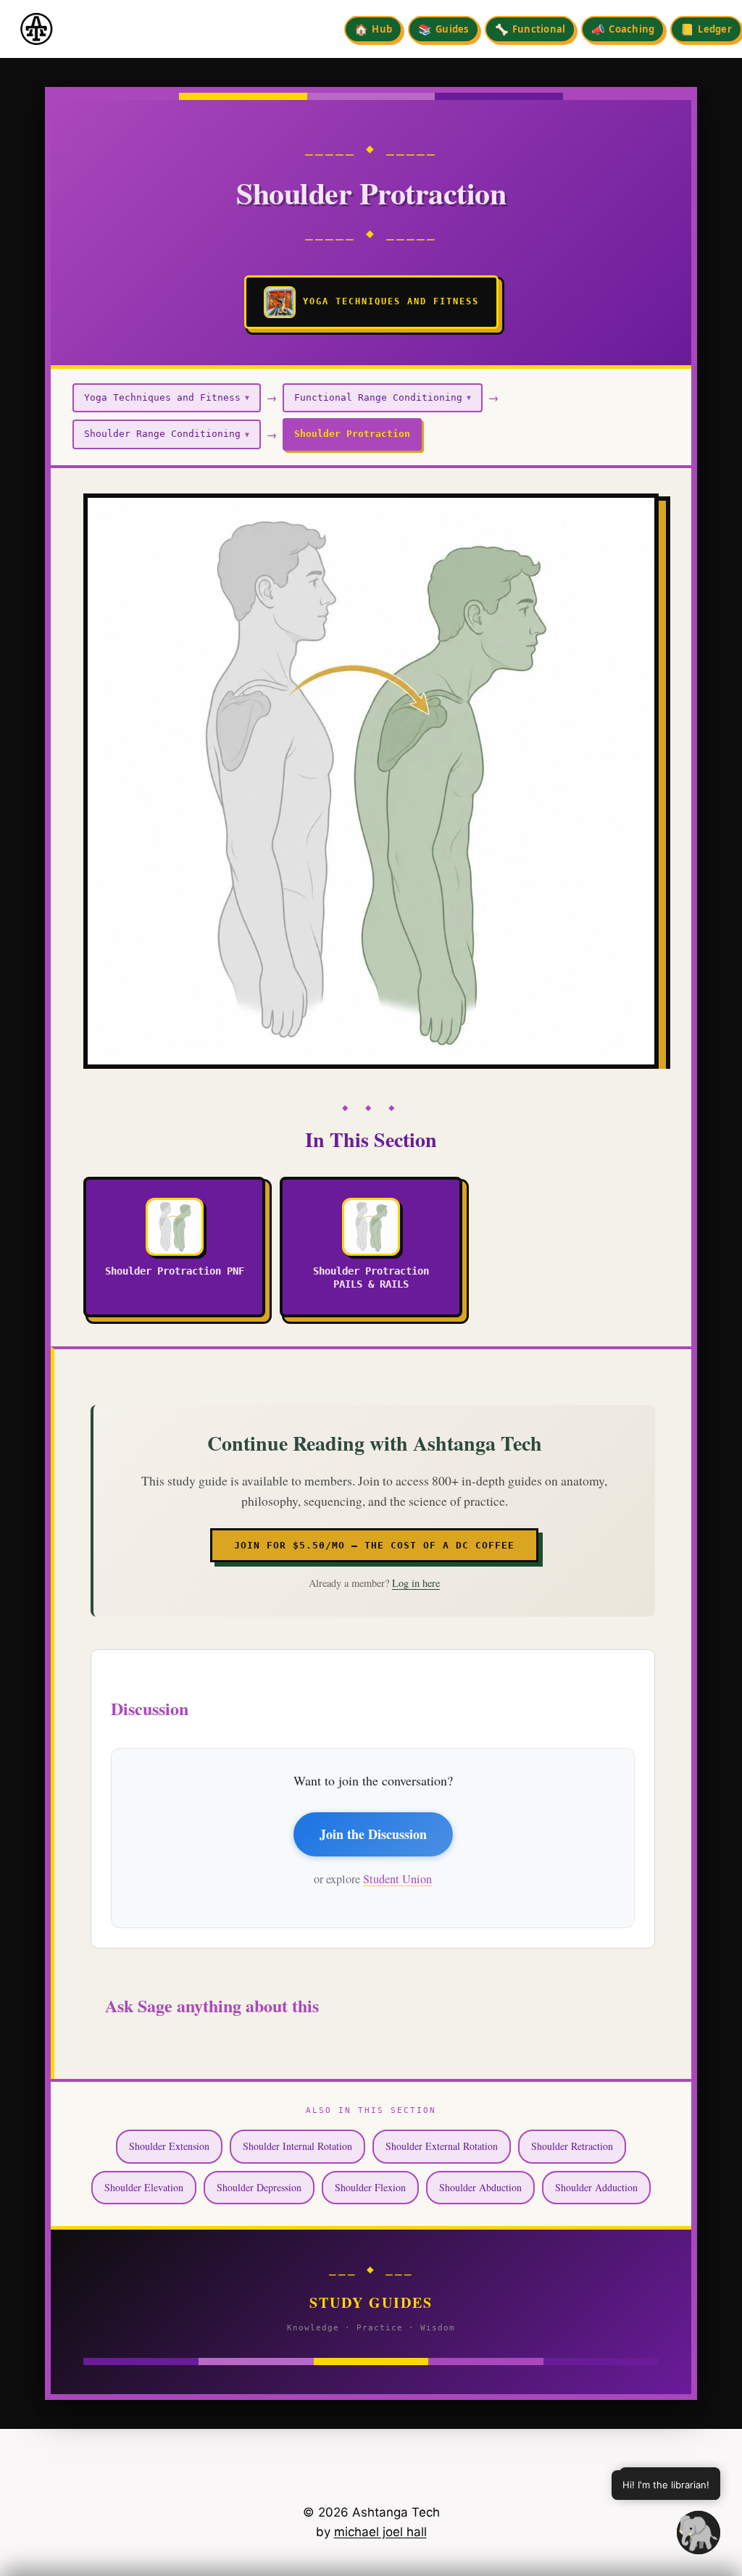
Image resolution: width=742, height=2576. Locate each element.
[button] (699, 2533)
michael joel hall (380, 2532)
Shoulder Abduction (480, 2187)
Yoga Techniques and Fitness (167, 397)
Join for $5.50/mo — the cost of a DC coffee (374, 1545)
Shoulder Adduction (596, 2187)
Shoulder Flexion (370, 2187)
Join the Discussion (373, 1834)
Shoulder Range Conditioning (167, 434)
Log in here (416, 1583)
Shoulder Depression (259, 2187)
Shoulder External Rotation (442, 2146)
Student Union (397, 1879)
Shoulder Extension (169, 2146)
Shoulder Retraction (572, 2146)
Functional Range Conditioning (383, 397)
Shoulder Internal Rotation (297, 2146)
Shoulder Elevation (144, 2187)
